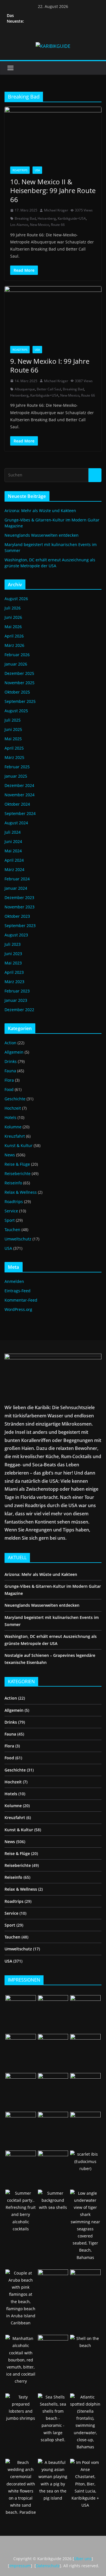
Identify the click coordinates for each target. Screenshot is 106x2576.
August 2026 (16, 599)
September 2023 (20, 926)
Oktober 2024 (17, 804)
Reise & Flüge (17, 1164)
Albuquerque (25, 389)
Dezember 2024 (19, 785)
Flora (9, 1080)
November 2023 (20, 907)
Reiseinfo (13, 1183)
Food (9, 1089)
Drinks (11, 1061)
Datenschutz (48, 2566)
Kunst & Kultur (19, 1145)
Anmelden (14, 1281)
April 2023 (14, 972)
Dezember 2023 (19, 897)
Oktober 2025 (17, 692)
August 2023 (16, 935)
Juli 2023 (13, 944)
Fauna (10, 1071)
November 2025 (20, 683)
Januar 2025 (16, 776)
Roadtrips (20, 170)
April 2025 (14, 748)
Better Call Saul (49, 389)
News (10, 1155)
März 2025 (14, 757)
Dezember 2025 (19, 673)
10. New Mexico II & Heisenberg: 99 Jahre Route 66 (53, 190)
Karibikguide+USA (72, 218)
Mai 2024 (13, 851)
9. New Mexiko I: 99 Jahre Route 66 (50, 365)
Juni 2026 (13, 617)
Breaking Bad (25, 218)
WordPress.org (18, 1309)
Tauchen (12, 1230)
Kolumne (13, 1127)
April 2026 (14, 636)
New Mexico (40, 225)
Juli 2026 (13, 608)
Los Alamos (19, 225)
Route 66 (58, 225)
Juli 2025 (13, 720)
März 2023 (14, 982)
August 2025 (16, 711)
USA (37, 170)
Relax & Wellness (21, 1192)
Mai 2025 (13, 739)
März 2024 (14, 869)
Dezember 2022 (19, 1010)
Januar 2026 (16, 664)
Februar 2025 (17, 767)
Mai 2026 (13, 627)
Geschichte (15, 1099)
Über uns (83, 2559)
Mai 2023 (13, 963)
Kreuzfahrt (15, 1136)
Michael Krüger (56, 210)
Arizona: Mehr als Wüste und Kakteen (40, 511)
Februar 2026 (17, 655)
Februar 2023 (17, 991)
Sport (10, 1220)
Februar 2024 (17, 879)
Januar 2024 (16, 888)
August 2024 (16, 823)
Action (10, 1043)
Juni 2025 (13, 729)
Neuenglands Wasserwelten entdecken (42, 535)
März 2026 (14, 645)
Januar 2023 (16, 1000)
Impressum (20, 2566)
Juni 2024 (13, 841)
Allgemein (14, 1052)
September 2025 (20, 701)
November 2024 (20, 795)
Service (11, 1211)
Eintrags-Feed (18, 1291)
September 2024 (20, 813)
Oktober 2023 (17, 916)
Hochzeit (13, 1108)
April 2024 (14, 860)
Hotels (10, 1117)
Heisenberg (47, 218)
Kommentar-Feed (21, 1300)
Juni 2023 (13, 954)
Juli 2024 (13, 832)
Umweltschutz (18, 1239)
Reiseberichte (18, 1173)
